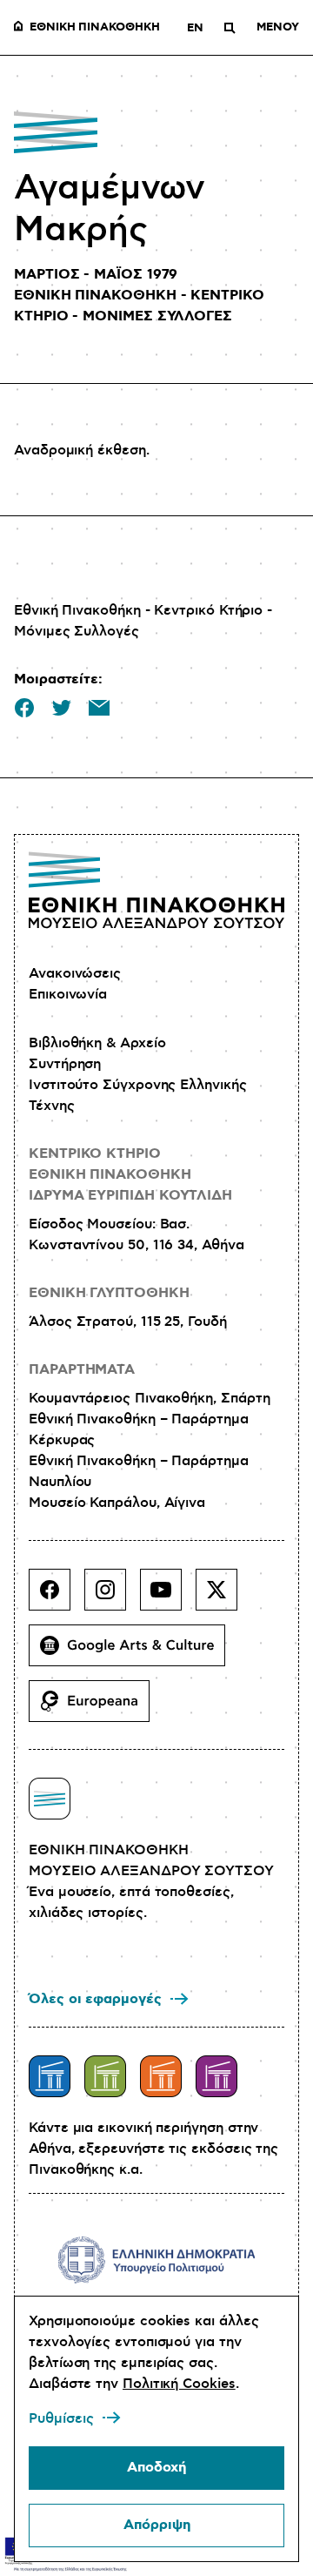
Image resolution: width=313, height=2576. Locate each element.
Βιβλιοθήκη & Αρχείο (97, 1043)
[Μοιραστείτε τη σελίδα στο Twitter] (62, 708)
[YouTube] (168, 1597)
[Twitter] (223, 1597)
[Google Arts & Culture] (134, 1652)
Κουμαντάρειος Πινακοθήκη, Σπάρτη (149, 1398)
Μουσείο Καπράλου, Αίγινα (117, 1503)
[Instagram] (112, 1597)
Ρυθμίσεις (61, 2418)
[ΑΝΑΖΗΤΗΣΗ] (230, 28)
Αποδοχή (156, 2468)
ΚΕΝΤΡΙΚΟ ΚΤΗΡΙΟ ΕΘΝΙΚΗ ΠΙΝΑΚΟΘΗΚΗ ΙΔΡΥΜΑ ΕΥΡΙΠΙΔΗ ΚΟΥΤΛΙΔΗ (130, 1175)
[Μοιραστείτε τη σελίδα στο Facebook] (24, 708)
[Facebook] (57, 1597)
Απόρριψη (157, 2525)
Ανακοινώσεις (75, 973)
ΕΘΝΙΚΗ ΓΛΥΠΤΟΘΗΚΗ (109, 1293)
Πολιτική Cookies (179, 2384)
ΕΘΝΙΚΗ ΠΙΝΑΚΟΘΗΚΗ (95, 28)
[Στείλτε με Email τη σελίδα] (99, 708)
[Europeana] (96, 1708)
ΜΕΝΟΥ (278, 28)
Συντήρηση (65, 1064)
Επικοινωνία (68, 994)
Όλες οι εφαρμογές (95, 1999)
